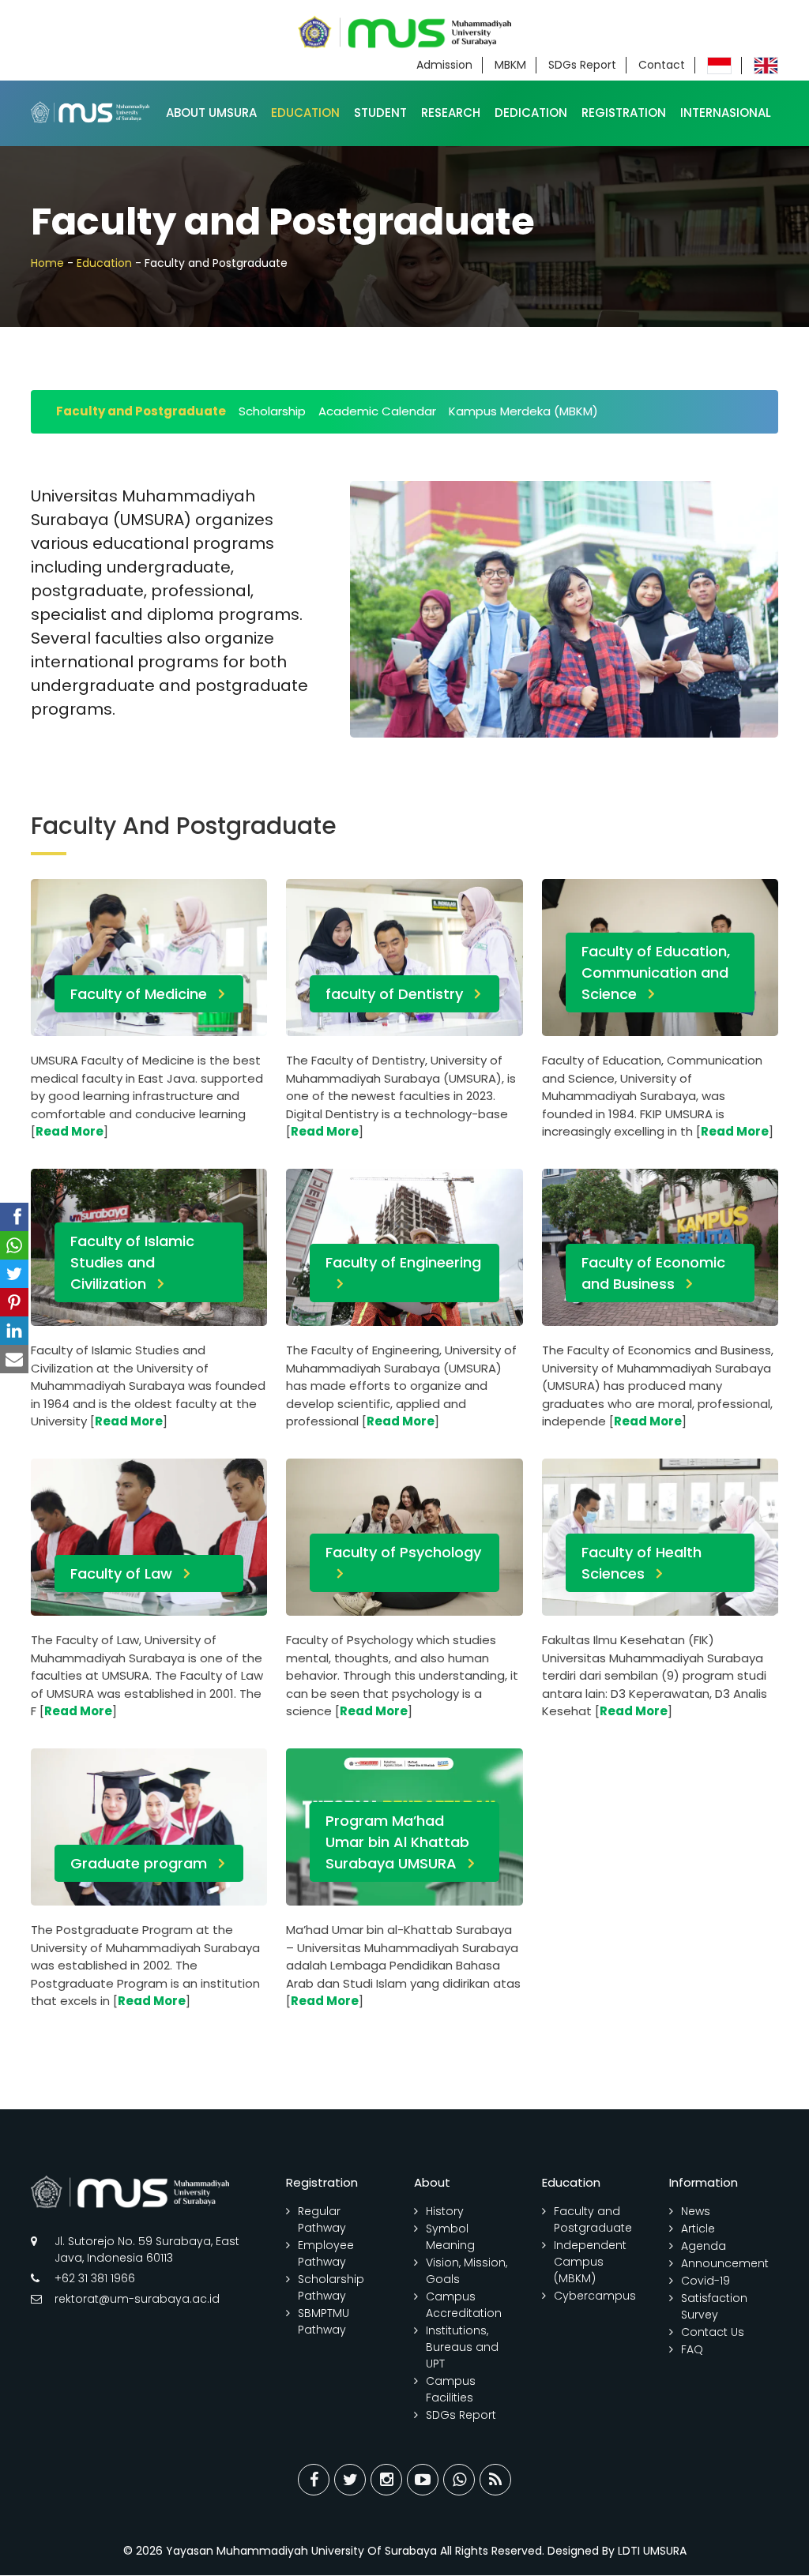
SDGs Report (582, 65)
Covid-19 (706, 2281)
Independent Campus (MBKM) (590, 2262)
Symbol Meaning (450, 2237)
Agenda (704, 2246)
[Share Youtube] (423, 2480)
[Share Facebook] (314, 2480)
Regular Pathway (322, 2219)
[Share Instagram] (386, 2480)
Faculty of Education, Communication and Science (656, 973)
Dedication (531, 113)
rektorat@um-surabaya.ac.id (137, 2299)
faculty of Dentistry (394, 994)
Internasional (726, 113)
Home (47, 263)
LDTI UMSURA (652, 2551)
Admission (444, 65)
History (445, 2211)
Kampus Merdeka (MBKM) (523, 411)
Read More (70, 1131)
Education (305, 113)
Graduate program (139, 1863)
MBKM (510, 65)
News (696, 2211)
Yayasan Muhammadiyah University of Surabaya (301, 2551)
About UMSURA (211, 113)
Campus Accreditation (464, 2305)
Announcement (725, 2263)
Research (451, 113)
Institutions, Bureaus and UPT (462, 2347)
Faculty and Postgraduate (141, 411)
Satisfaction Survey (714, 2306)
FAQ (692, 2349)
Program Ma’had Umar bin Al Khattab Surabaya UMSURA (397, 1842)
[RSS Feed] (495, 2480)
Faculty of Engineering (403, 1262)
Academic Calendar (377, 411)
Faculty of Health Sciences (642, 1563)
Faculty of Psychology (403, 1552)
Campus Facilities (451, 2389)
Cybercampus (595, 2296)
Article (698, 2229)
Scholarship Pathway (331, 2287)
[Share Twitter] (350, 2480)
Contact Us (713, 2332)
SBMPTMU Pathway (324, 2321)
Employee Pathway (326, 2253)
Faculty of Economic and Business (653, 1273)
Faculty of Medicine (139, 994)
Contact (662, 65)
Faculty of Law (121, 1573)
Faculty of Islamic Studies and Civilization (132, 1262)
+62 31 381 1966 (95, 2278)
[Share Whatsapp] (459, 2480)
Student (380, 113)
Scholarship (272, 411)
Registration (624, 113)
